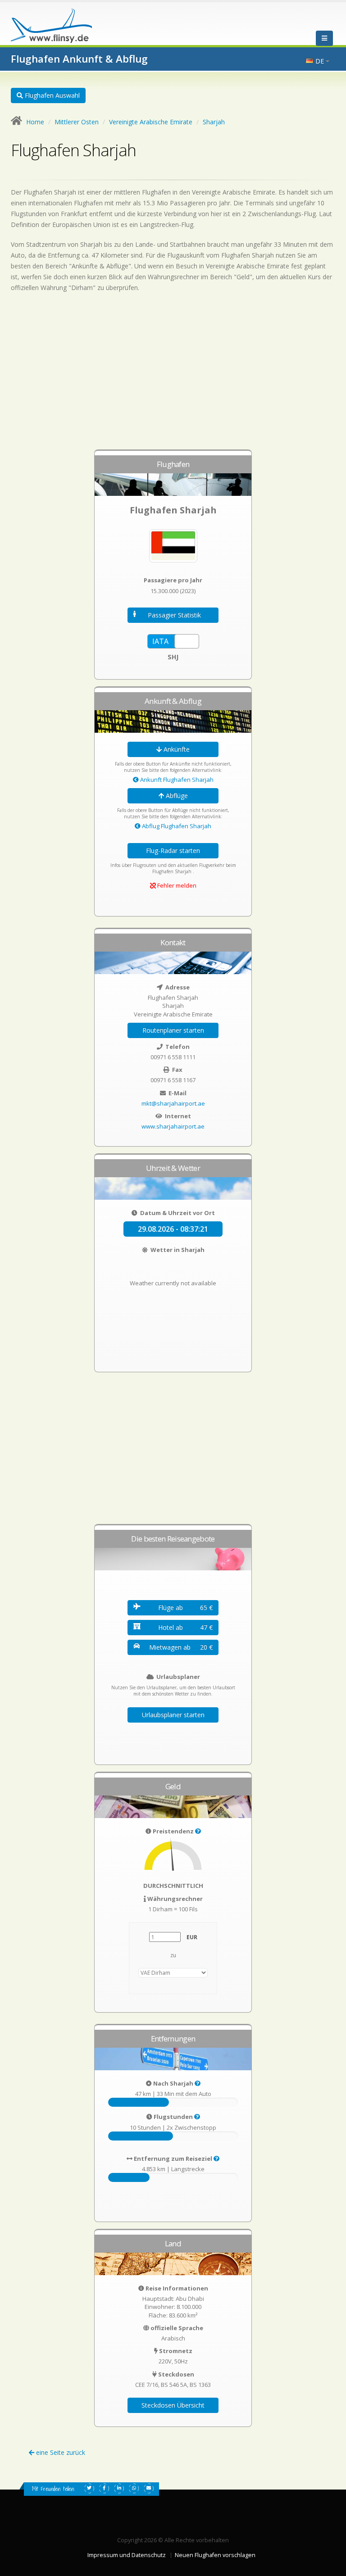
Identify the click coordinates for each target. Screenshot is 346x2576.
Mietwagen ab (181, 1647)
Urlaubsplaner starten (173, 1715)
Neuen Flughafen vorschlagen (215, 2555)
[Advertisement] (173, 375)
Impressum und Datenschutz (127, 2555)
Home (35, 122)
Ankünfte (176, 749)
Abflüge (176, 796)
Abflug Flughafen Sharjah (176, 826)
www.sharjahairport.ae (173, 1126)
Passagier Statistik (174, 615)
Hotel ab (185, 1627)
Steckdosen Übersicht (173, 2405)
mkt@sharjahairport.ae (173, 1103)
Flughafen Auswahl (51, 95)
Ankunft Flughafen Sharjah (176, 780)
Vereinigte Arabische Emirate (151, 122)
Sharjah (214, 122)
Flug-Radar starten (173, 850)
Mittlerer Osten (77, 122)
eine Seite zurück (60, 2452)
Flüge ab (185, 1608)
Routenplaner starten (173, 1030)
